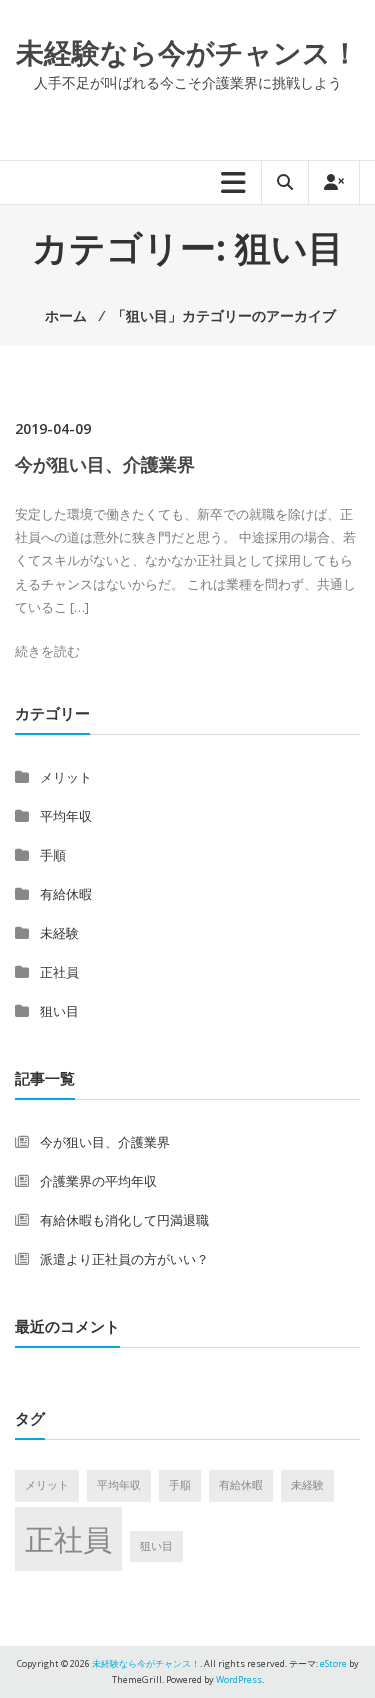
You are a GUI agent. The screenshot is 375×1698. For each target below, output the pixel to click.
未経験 (59, 933)
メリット (66, 777)
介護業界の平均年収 (98, 1181)
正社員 (59, 972)
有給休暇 (66, 894)
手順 (53, 855)
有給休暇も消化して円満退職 (124, 1220)
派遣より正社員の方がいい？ (124, 1259)
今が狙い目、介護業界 (105, 464)
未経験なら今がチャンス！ (187, 52)
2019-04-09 (53, 428)
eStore (333, 1663)
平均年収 (66, 816)
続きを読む (47, 651)
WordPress (239, 1679)
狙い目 (59, 1011)
